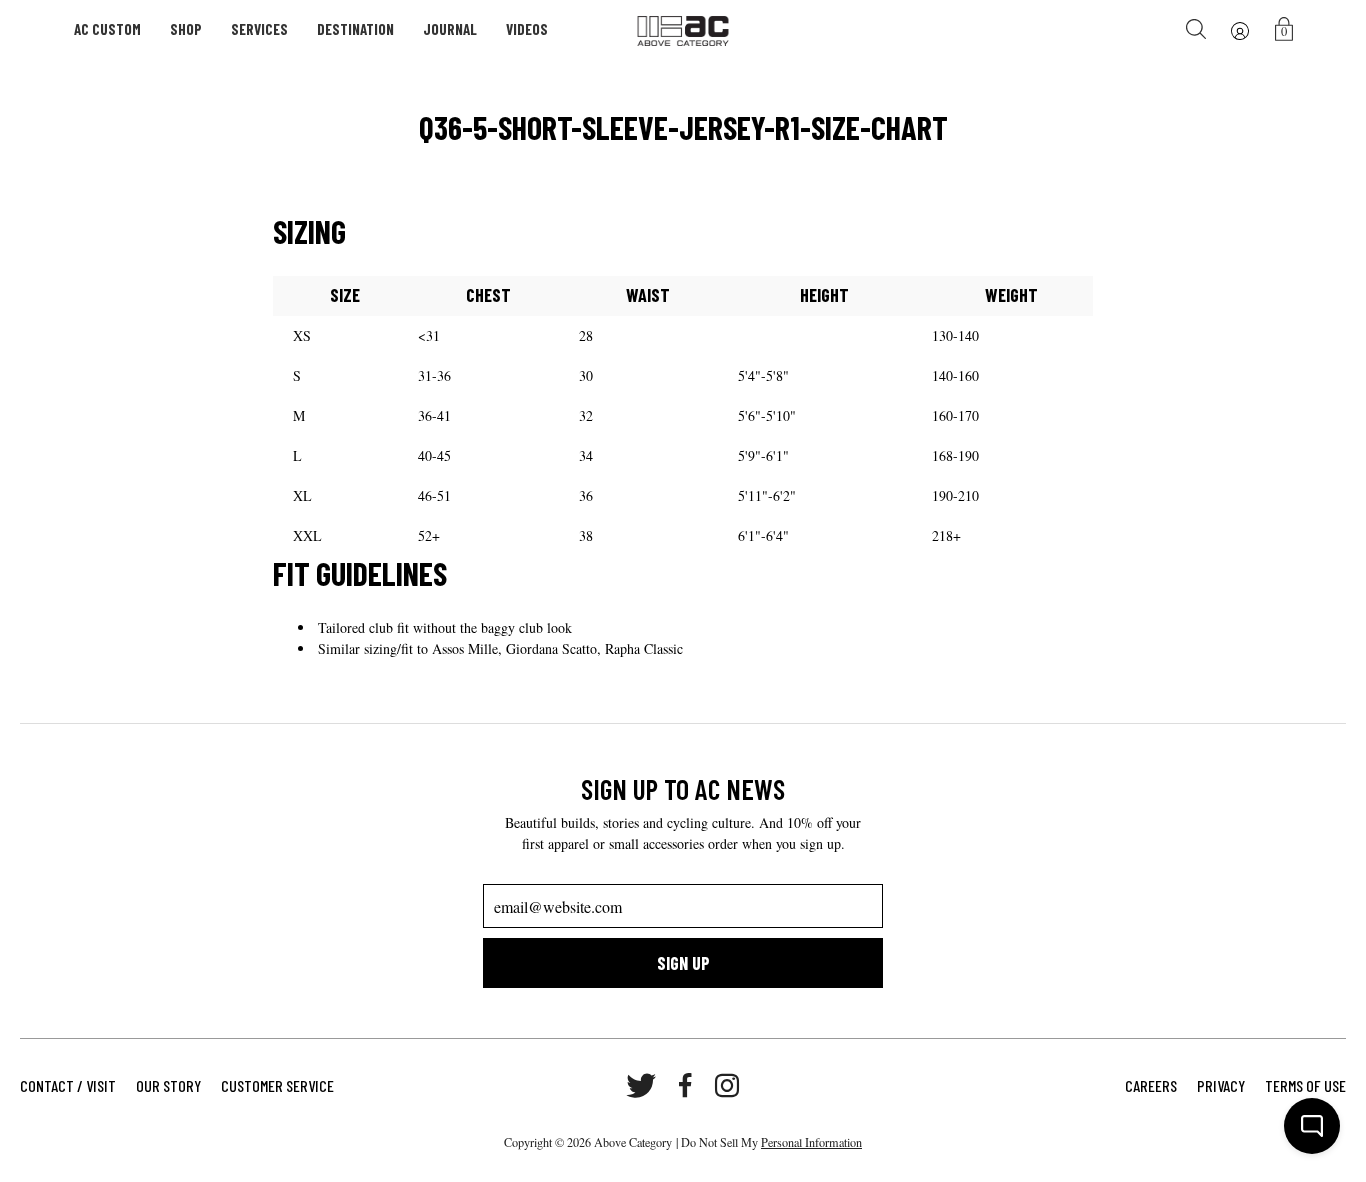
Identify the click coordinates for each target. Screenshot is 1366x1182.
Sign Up (683, 963)
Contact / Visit (68, 1085)
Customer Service (277, 1085)
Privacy (1221, 1085)
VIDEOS (527, 29)
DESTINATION (355, 29)
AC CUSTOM (107, 29)
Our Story (168, 1085)
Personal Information (811, 1142)
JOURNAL (450, 29)
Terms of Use (1305, 1085)
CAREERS (1151, 1085)
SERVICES (259, 29)
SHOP (186, 29)
